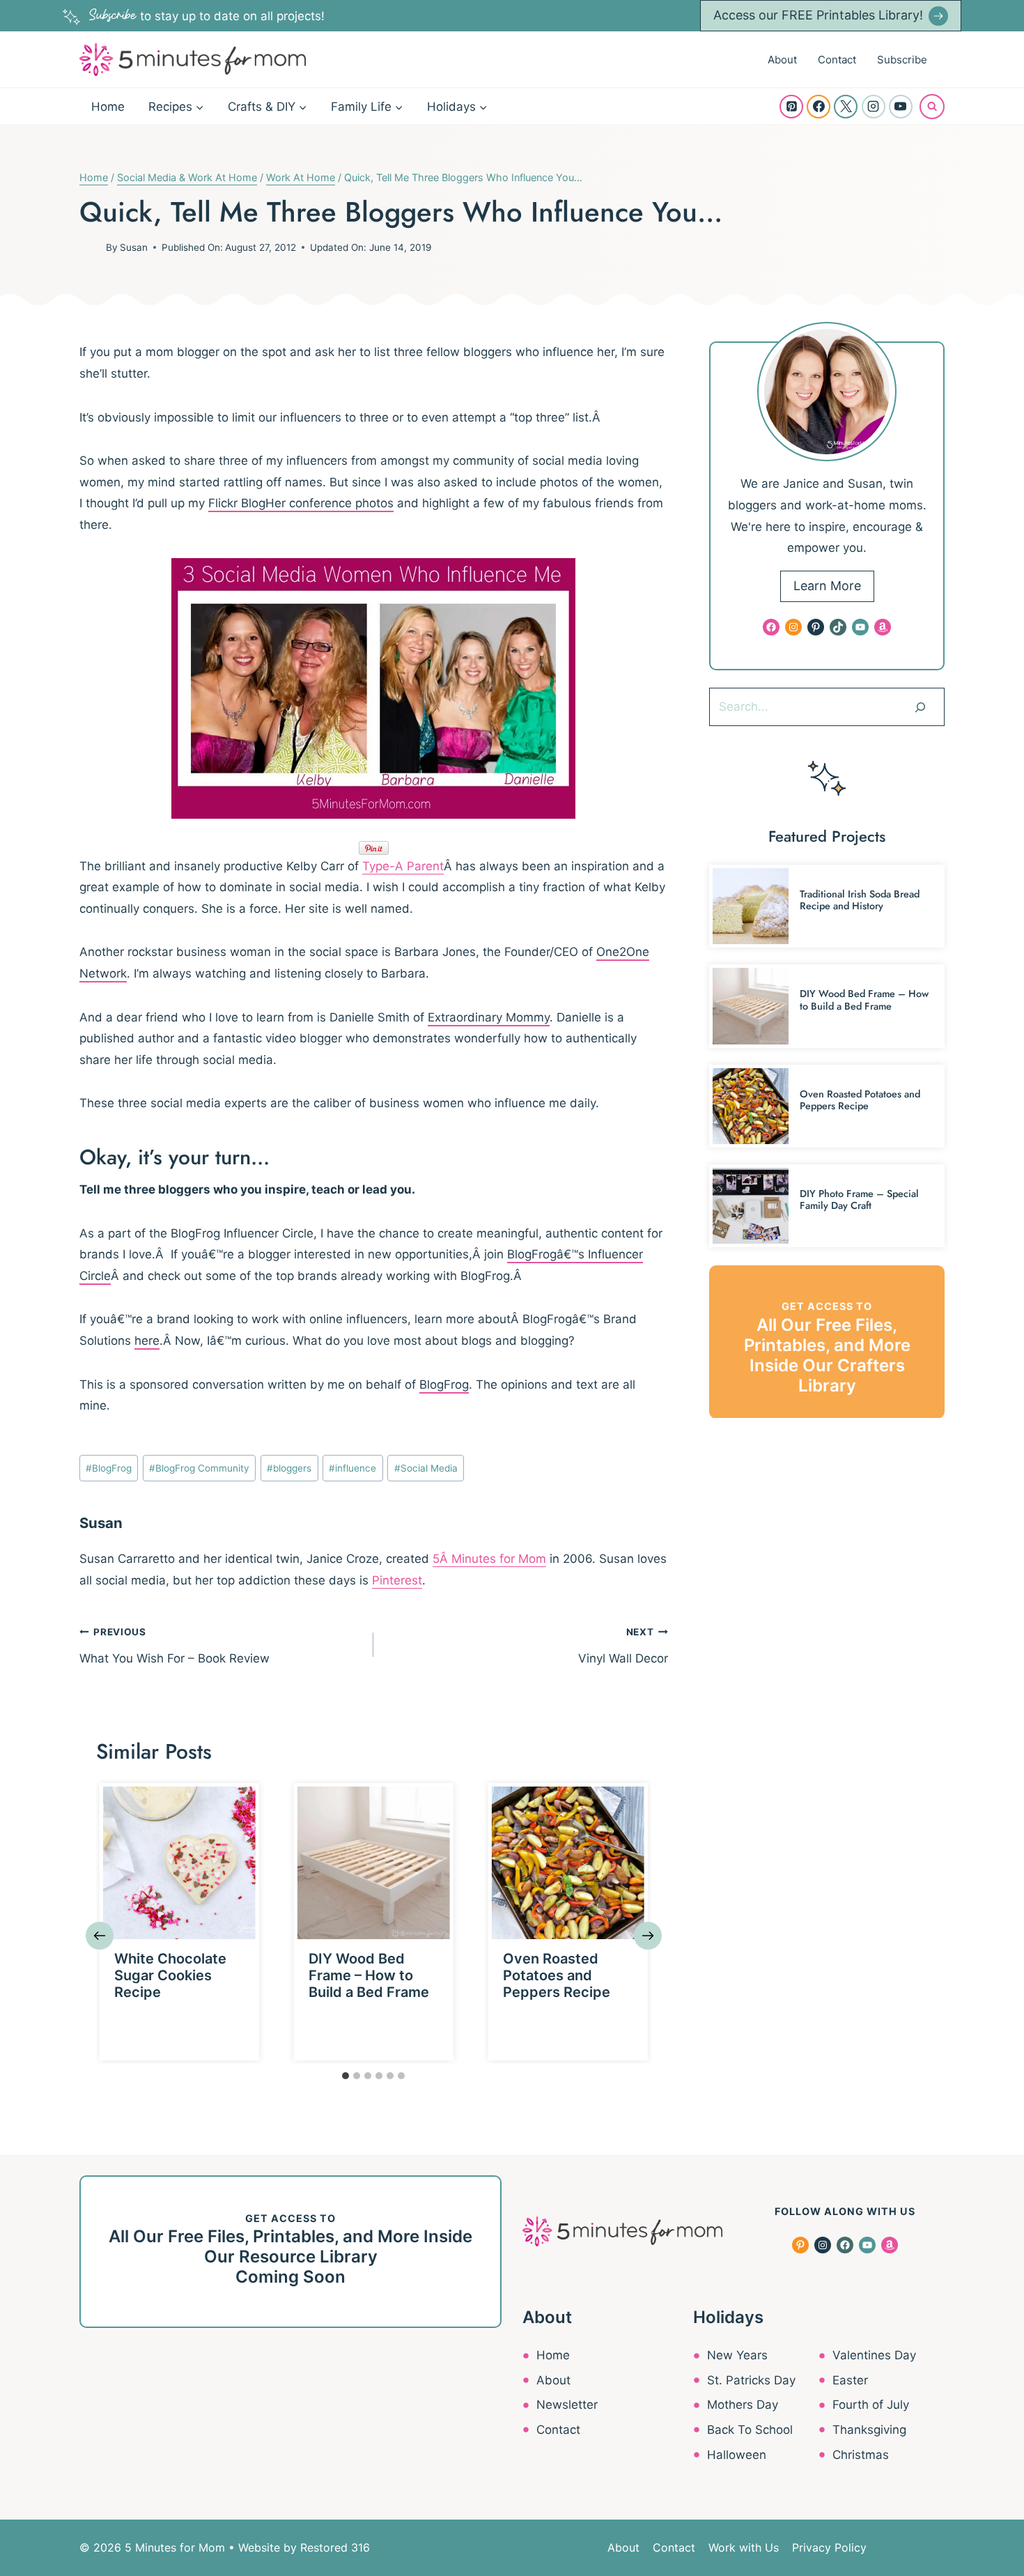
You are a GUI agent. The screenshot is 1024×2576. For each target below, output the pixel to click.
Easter (850, 2380)
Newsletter (567, 2405)
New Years (737, 2355)
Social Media (426, 1468)
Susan (134, 247)
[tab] (346, 2076)
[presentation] (179, 1863)
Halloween (737, 2455)
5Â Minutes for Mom (489, 1559)
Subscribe (902, 60)
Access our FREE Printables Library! (818, 15)
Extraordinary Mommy (489, 1017)
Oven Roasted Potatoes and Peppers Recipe (557, 1975)
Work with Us (744, 2547)
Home (108, 107)
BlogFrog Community (199, 1468)
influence (352, 1468)
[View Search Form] (932, 107)
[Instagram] (874, 107)
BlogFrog (444, 1385)
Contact (837, 60)
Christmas (861, 2455)
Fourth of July (871, 2405)
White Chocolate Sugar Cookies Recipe (170, 1975)
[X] (846, 107)
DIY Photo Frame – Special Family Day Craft (859, 1200)
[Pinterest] (791, 107)
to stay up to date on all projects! (207, 16)
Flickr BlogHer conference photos (301, 503)
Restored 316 (335, 2547)
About (782, 60)
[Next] (648, 1936)
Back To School (750, 2430)
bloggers (289, 1468)
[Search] (920, 707)
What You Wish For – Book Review (174, 1646)
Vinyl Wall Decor (623, 1646)
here (147, 1341)
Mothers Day (743, 2405)
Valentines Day (874, 2355)
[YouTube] (901, 107)
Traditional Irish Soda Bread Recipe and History (860, 900)
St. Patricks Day (751, 2380)
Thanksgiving (869, 2430)
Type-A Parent (403, 866)
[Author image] (90, 247)
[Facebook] (819, 107)
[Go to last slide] (100, 1936)
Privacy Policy (829, 2547)
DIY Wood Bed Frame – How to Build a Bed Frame (369, 1975)
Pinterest (397, 1580)
